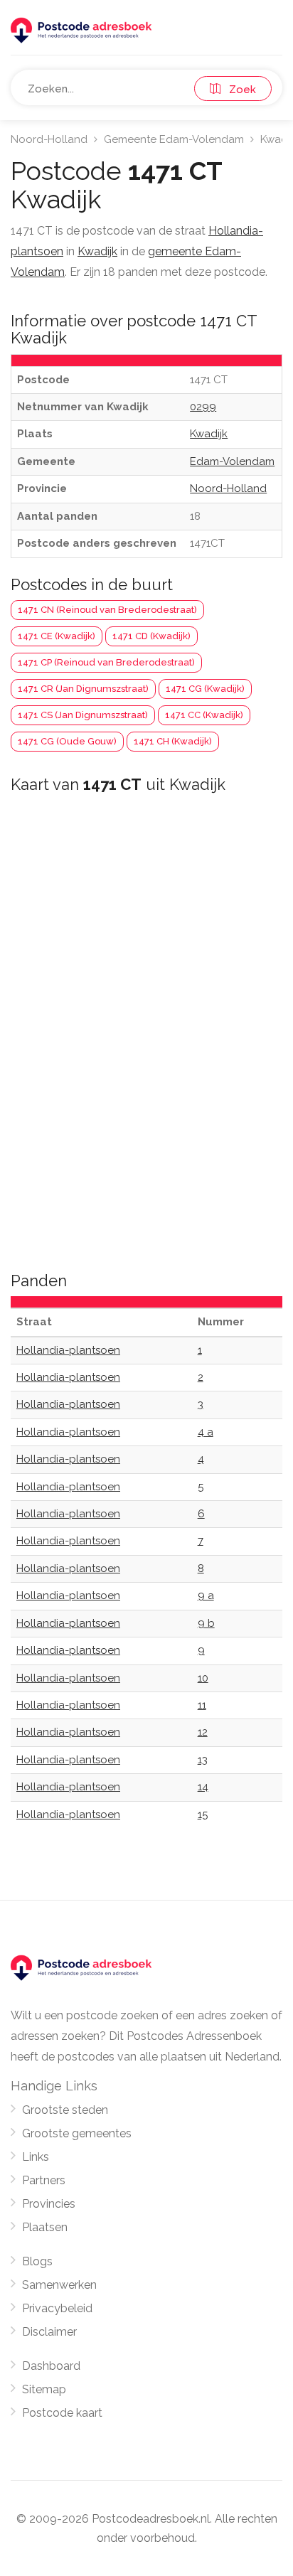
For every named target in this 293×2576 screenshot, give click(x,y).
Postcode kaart (62, 2413)
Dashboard (51, 2366)
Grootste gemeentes (77, 2133)
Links (36, 2157)
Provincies (49, 2204)
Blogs (37, 2261)
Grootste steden (65, 2110)
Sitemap (44, 2389)
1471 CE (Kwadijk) (57, 636)
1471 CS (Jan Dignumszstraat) (83, 715)
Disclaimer (49, 2332)
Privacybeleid (57, 2308)
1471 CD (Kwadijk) (151, 636)
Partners (44, 2180)
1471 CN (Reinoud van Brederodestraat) (107, 610)
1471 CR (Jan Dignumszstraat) (83, 689)
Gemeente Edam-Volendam (174, 139)
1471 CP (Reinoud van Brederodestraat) (106, 662)
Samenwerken (59, 2285)
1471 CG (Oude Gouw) (67, 741)
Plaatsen (45, 2227)
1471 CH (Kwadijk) (173, 741)
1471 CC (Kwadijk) (204, 715)
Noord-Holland (49, 139)
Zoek (238, 90)
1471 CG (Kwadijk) (205, 689)
